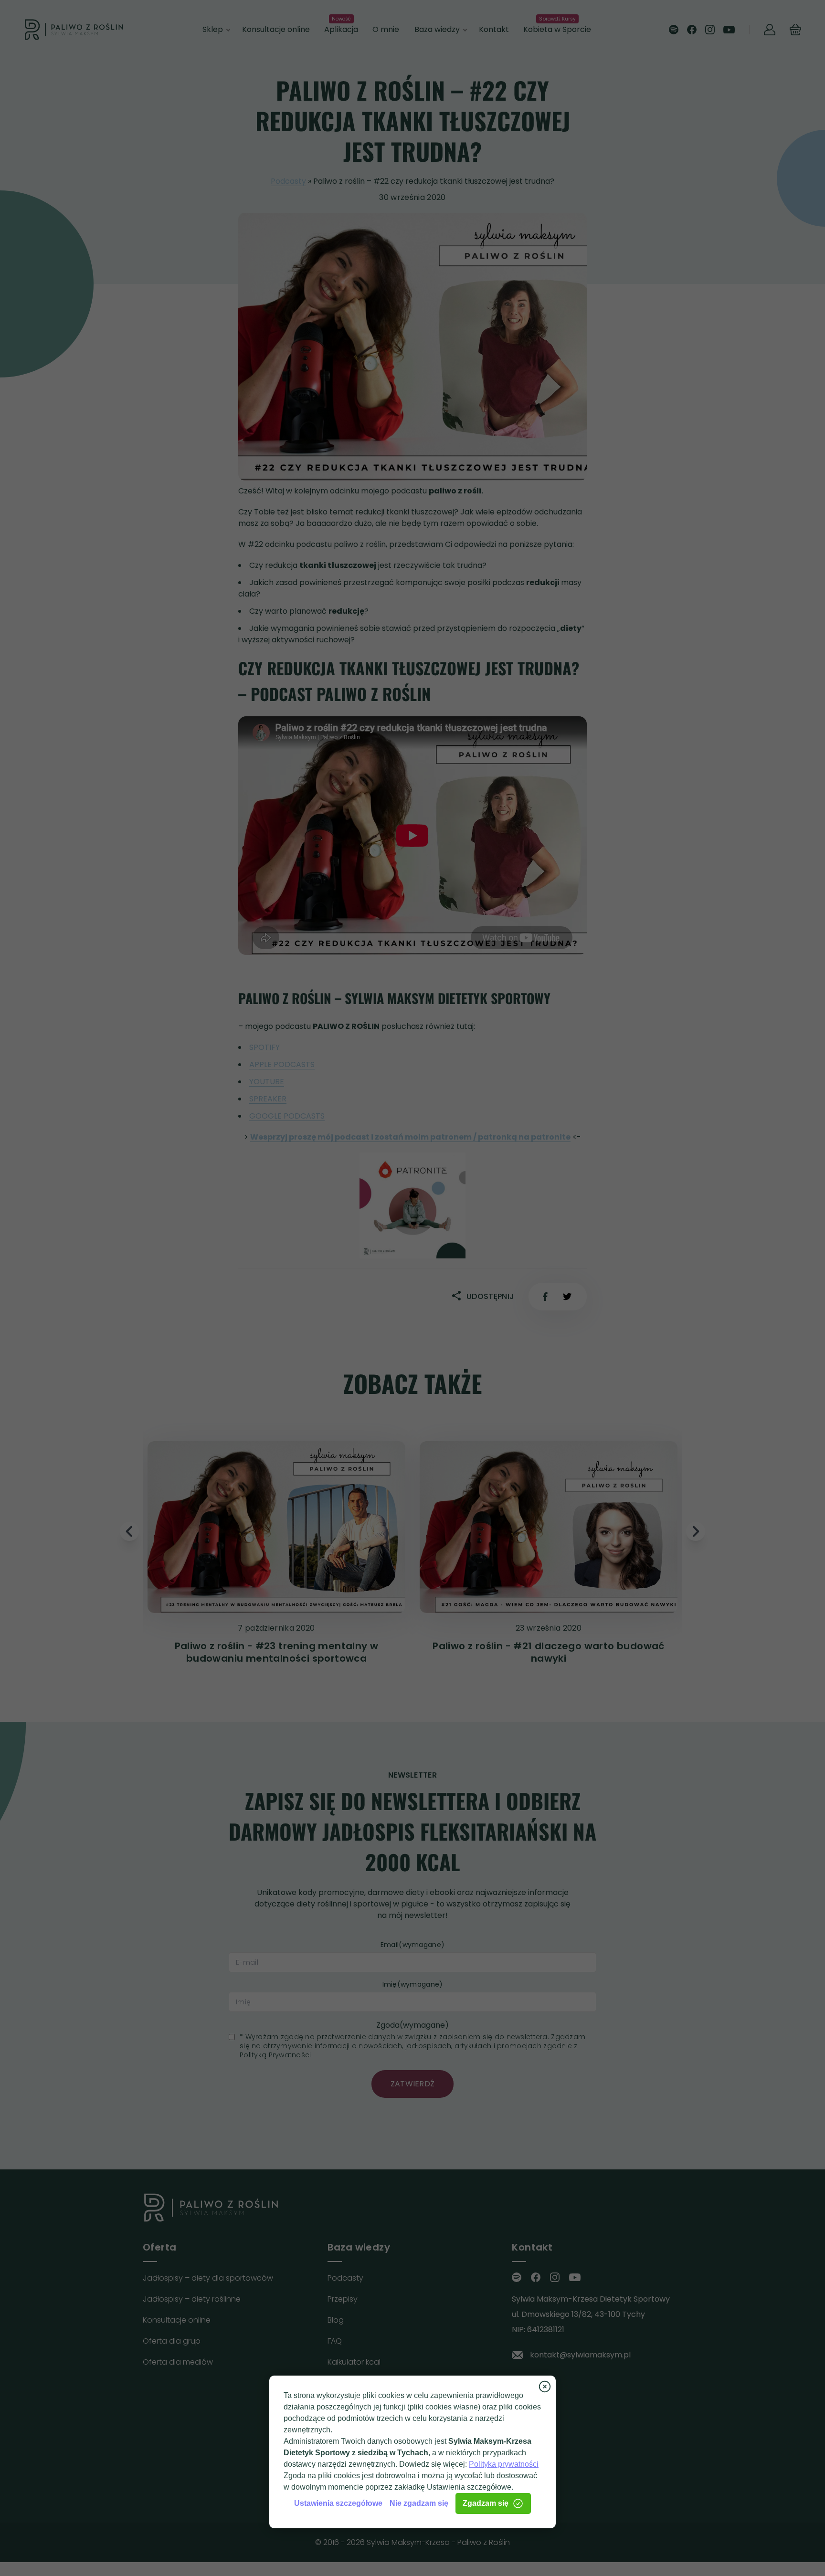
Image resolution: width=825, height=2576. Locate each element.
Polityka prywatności (504, 2464)
